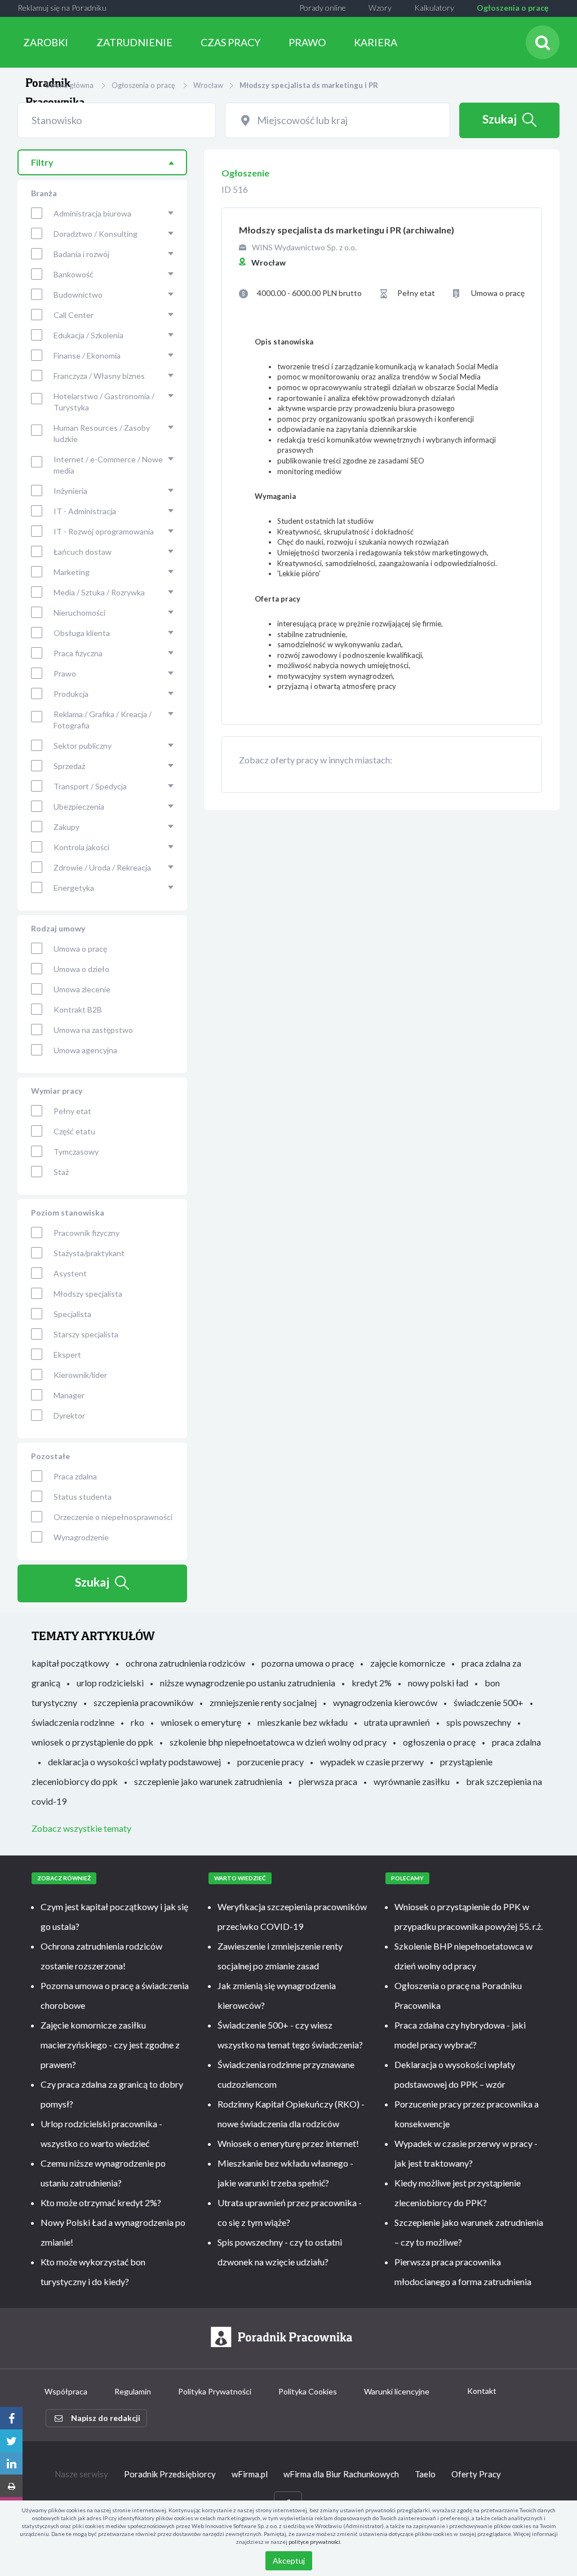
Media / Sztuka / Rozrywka (99, 592)
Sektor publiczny (83, 746)
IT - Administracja (85, 511)
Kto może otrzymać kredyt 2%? (101, 2202)
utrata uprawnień (397, 1722)
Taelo (425, 2474)
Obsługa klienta (82, 633)
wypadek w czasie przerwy (372, 1762)
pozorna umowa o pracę (308, 1663)
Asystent (70, 1273)
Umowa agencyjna (85, 1050)
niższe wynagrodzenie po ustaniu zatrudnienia (248, 1683)
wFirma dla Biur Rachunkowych (341, 2474)
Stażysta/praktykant (89, 1253)
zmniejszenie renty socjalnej (263, 1702)
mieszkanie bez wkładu (303, 1722)
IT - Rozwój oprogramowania (104, 531)
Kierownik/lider (80, 1375)
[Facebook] (11, 2418)
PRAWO (307, 42)
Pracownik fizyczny (86, 1233)
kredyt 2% (372, 1683)
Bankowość (74, 274)
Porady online (323, 8)
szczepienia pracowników (143, 1702)
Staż (61, 1172)
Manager (69, 1395)
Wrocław (208, 85)
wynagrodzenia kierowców (385, 1702)
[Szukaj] (543, 42)
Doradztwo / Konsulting (96, 234)
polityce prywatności (314, 2542)
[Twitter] (11, 2441)
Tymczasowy (76, 1152)
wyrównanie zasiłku (412, 1781)
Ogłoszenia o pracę (512, 8)
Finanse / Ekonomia (87, 355)
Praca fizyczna (78, 653)
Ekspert (67, 1355)
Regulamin (133, 2391)
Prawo (65, 673)
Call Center (74, 315)
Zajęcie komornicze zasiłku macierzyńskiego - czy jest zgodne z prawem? (110, 2045)
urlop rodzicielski (110, 1683)
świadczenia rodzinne (73, 1722)
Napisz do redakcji (106, 2418)
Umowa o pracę (80, 949)
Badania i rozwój (81, 254)
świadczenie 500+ (489, 1702)
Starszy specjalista (86, 1334)
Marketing (72, 572)
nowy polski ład (438, 1683)
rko (137, 1722)
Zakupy (66, 827)
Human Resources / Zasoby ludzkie (102, 433)
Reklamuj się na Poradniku (62, 8)
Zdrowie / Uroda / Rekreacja (102, 867)
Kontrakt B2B (78, 1009)
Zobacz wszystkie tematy (81, 1828)
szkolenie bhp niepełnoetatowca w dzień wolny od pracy (278, 1742)
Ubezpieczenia (79, 807)
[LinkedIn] (11, 2463)
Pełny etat (72, 1111)
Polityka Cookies (308, 2391)
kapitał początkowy (70, 1663)
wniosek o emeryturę (201, 1722)
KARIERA (376, 42)
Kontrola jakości (81, 847)
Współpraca (66, 2391)
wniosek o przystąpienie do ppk (92, 1742)
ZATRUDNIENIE (134, 42)
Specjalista (72, 1314)
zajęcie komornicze (408, 1663)
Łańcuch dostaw (83, 552)
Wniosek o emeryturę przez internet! (288, 2143)
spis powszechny (479, 1722)
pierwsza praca (328, 1781)
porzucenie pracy (270, 1762)
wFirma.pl (250, 2474)
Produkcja (71, 694)
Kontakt (482, 2391)
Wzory (380, 8)
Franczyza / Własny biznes (99, 376)
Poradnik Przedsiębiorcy (170, 2474)
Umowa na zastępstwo (93, 1030)
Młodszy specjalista (88, 1294)
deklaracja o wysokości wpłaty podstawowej (134, 1762)
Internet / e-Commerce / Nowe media (108, 465)
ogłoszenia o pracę (439, 1742)
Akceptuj (289, 2560)
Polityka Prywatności (215, 2391)
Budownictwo (78, 295)
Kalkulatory (434, 8)
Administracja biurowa (92, 213)
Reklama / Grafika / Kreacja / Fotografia (103, 720)
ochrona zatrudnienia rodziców (185, 1663)
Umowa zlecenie (82, 989)
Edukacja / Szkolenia (88, 335)
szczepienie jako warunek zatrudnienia (208, 1781)
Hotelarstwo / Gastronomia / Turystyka (104, 402)
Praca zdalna (75, 1476)
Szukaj (500, 119)
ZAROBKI (46, 42)
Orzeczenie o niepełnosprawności (113, 1517)
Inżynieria (70, 491)
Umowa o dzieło (81, 969)
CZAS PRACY (230, 42)
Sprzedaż (69, 766)
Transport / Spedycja (90, 786)
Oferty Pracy (476, 2474)
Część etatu (74, 1131)
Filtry (42, 162)
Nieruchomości (79, 613)
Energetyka (74, 888)
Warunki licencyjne (397, 2391)
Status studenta (83, 1497)
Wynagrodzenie (81, 1537)
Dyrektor (69, 1415)
